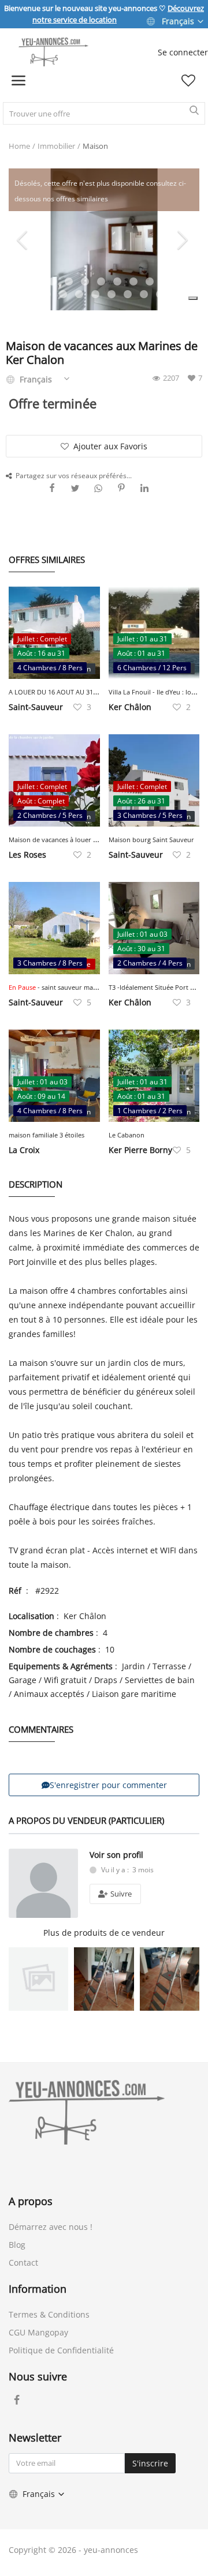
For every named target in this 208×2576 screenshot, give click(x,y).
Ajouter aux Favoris (110, 446)
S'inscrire (150, 2463)
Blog (17, 2245)
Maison (95, 146)
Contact (23, 2263)
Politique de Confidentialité (61, 2350)
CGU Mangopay (38, 2332)
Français (178, 21)
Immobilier (56, 146)
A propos (31, 2201)
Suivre (120, 1894)
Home (19, 146)
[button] (193, 298)
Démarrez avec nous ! (51, 2227)
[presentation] (24, 239)
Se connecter (183, 52)
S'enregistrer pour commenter (108, 1785)
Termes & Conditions (49, 2314)
